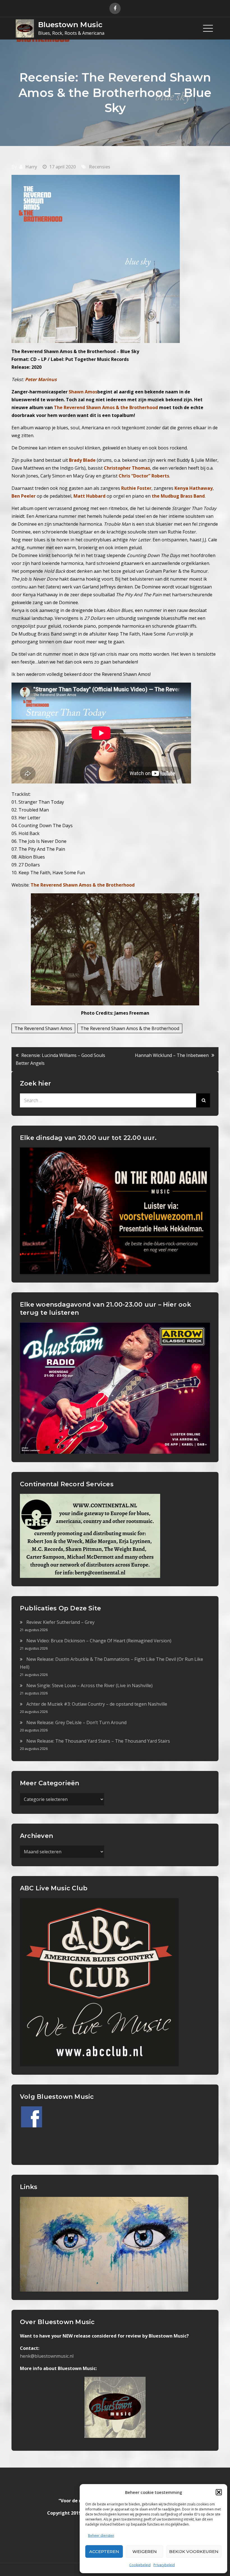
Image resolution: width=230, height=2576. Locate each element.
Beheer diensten (101, 2536)
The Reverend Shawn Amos (43, 1028)
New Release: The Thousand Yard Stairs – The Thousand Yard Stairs (98, 1741)
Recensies (100, 167)
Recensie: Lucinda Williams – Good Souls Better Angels (60, 1059)
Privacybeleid (164, 2565)
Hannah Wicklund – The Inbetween (172, 1055)
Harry (31, 167)
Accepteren (104, 2551)
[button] (219, 2492)
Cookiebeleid (140, 2565)
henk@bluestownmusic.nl (47, 2356)
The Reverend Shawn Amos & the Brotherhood (83, 885)
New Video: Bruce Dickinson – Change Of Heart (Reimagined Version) (99, 1641)
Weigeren (145, 2551)
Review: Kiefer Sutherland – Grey (60, 1622)
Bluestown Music (70, 25)
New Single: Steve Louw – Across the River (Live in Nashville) (89, 1685)
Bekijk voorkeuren (194, 2551)
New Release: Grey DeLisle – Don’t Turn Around (76, 1722)
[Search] (203, 1100)
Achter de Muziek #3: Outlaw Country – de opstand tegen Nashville (97, 1704)
